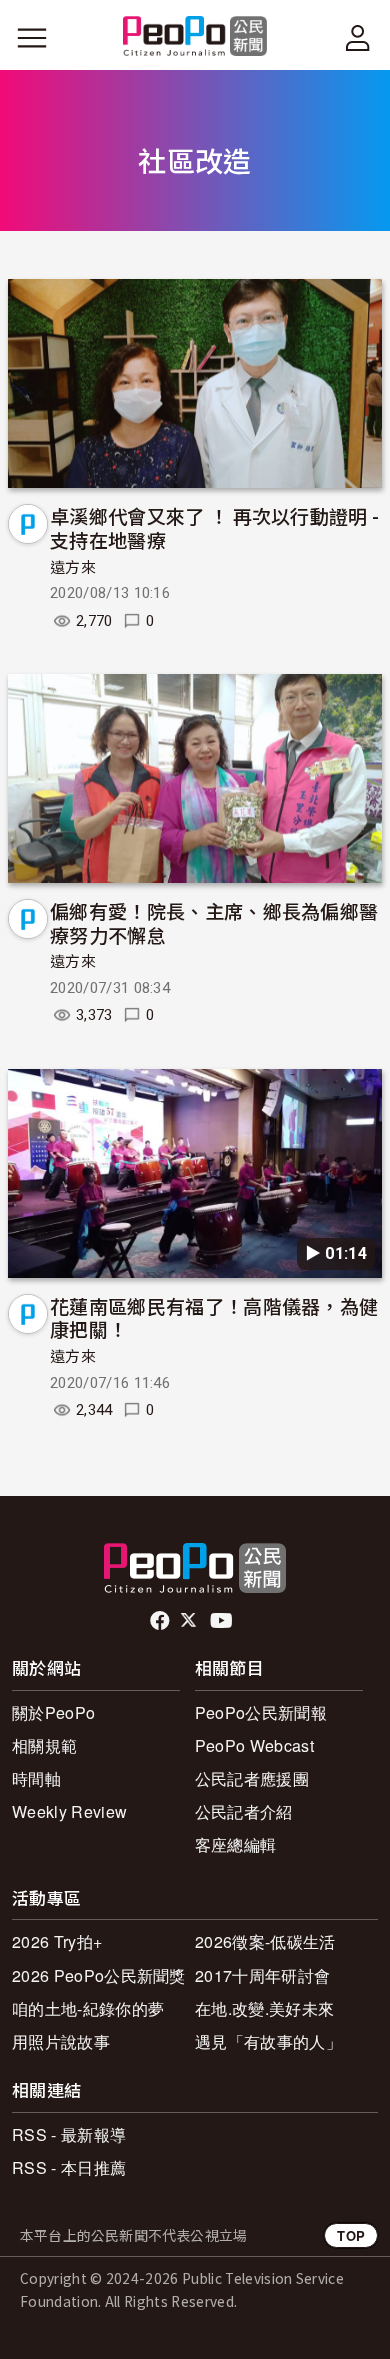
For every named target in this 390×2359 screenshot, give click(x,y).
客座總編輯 (236, 1844)
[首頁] (195, 37)
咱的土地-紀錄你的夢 (88, 2008)
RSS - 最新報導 (69, 2134)
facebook (161, 1621)
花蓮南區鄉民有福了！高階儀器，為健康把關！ (214, 1317)
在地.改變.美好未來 (264, 2008)
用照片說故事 (61, 2041)
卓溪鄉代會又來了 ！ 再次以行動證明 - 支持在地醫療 (214, 527)
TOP (351, 2235)
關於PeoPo (53, 1712)
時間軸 (36, 1778)
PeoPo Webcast (254, 1745)
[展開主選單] (32, 38)
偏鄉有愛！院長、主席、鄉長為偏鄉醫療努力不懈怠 (214, 922)
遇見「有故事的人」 (268, 2041)
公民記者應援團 (252, 1778)
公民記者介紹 (244, 1811)
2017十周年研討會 (262, 1975)
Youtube (223, 1621)
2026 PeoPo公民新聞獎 (99, 1975)
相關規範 (44, 1745)
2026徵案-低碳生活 (265, 1941)
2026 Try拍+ (57, 1941)
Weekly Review (69, 1811)
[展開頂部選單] (358, 38)
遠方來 (73, 568)
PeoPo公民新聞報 (261, 1712)
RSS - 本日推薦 (69, 2167)
